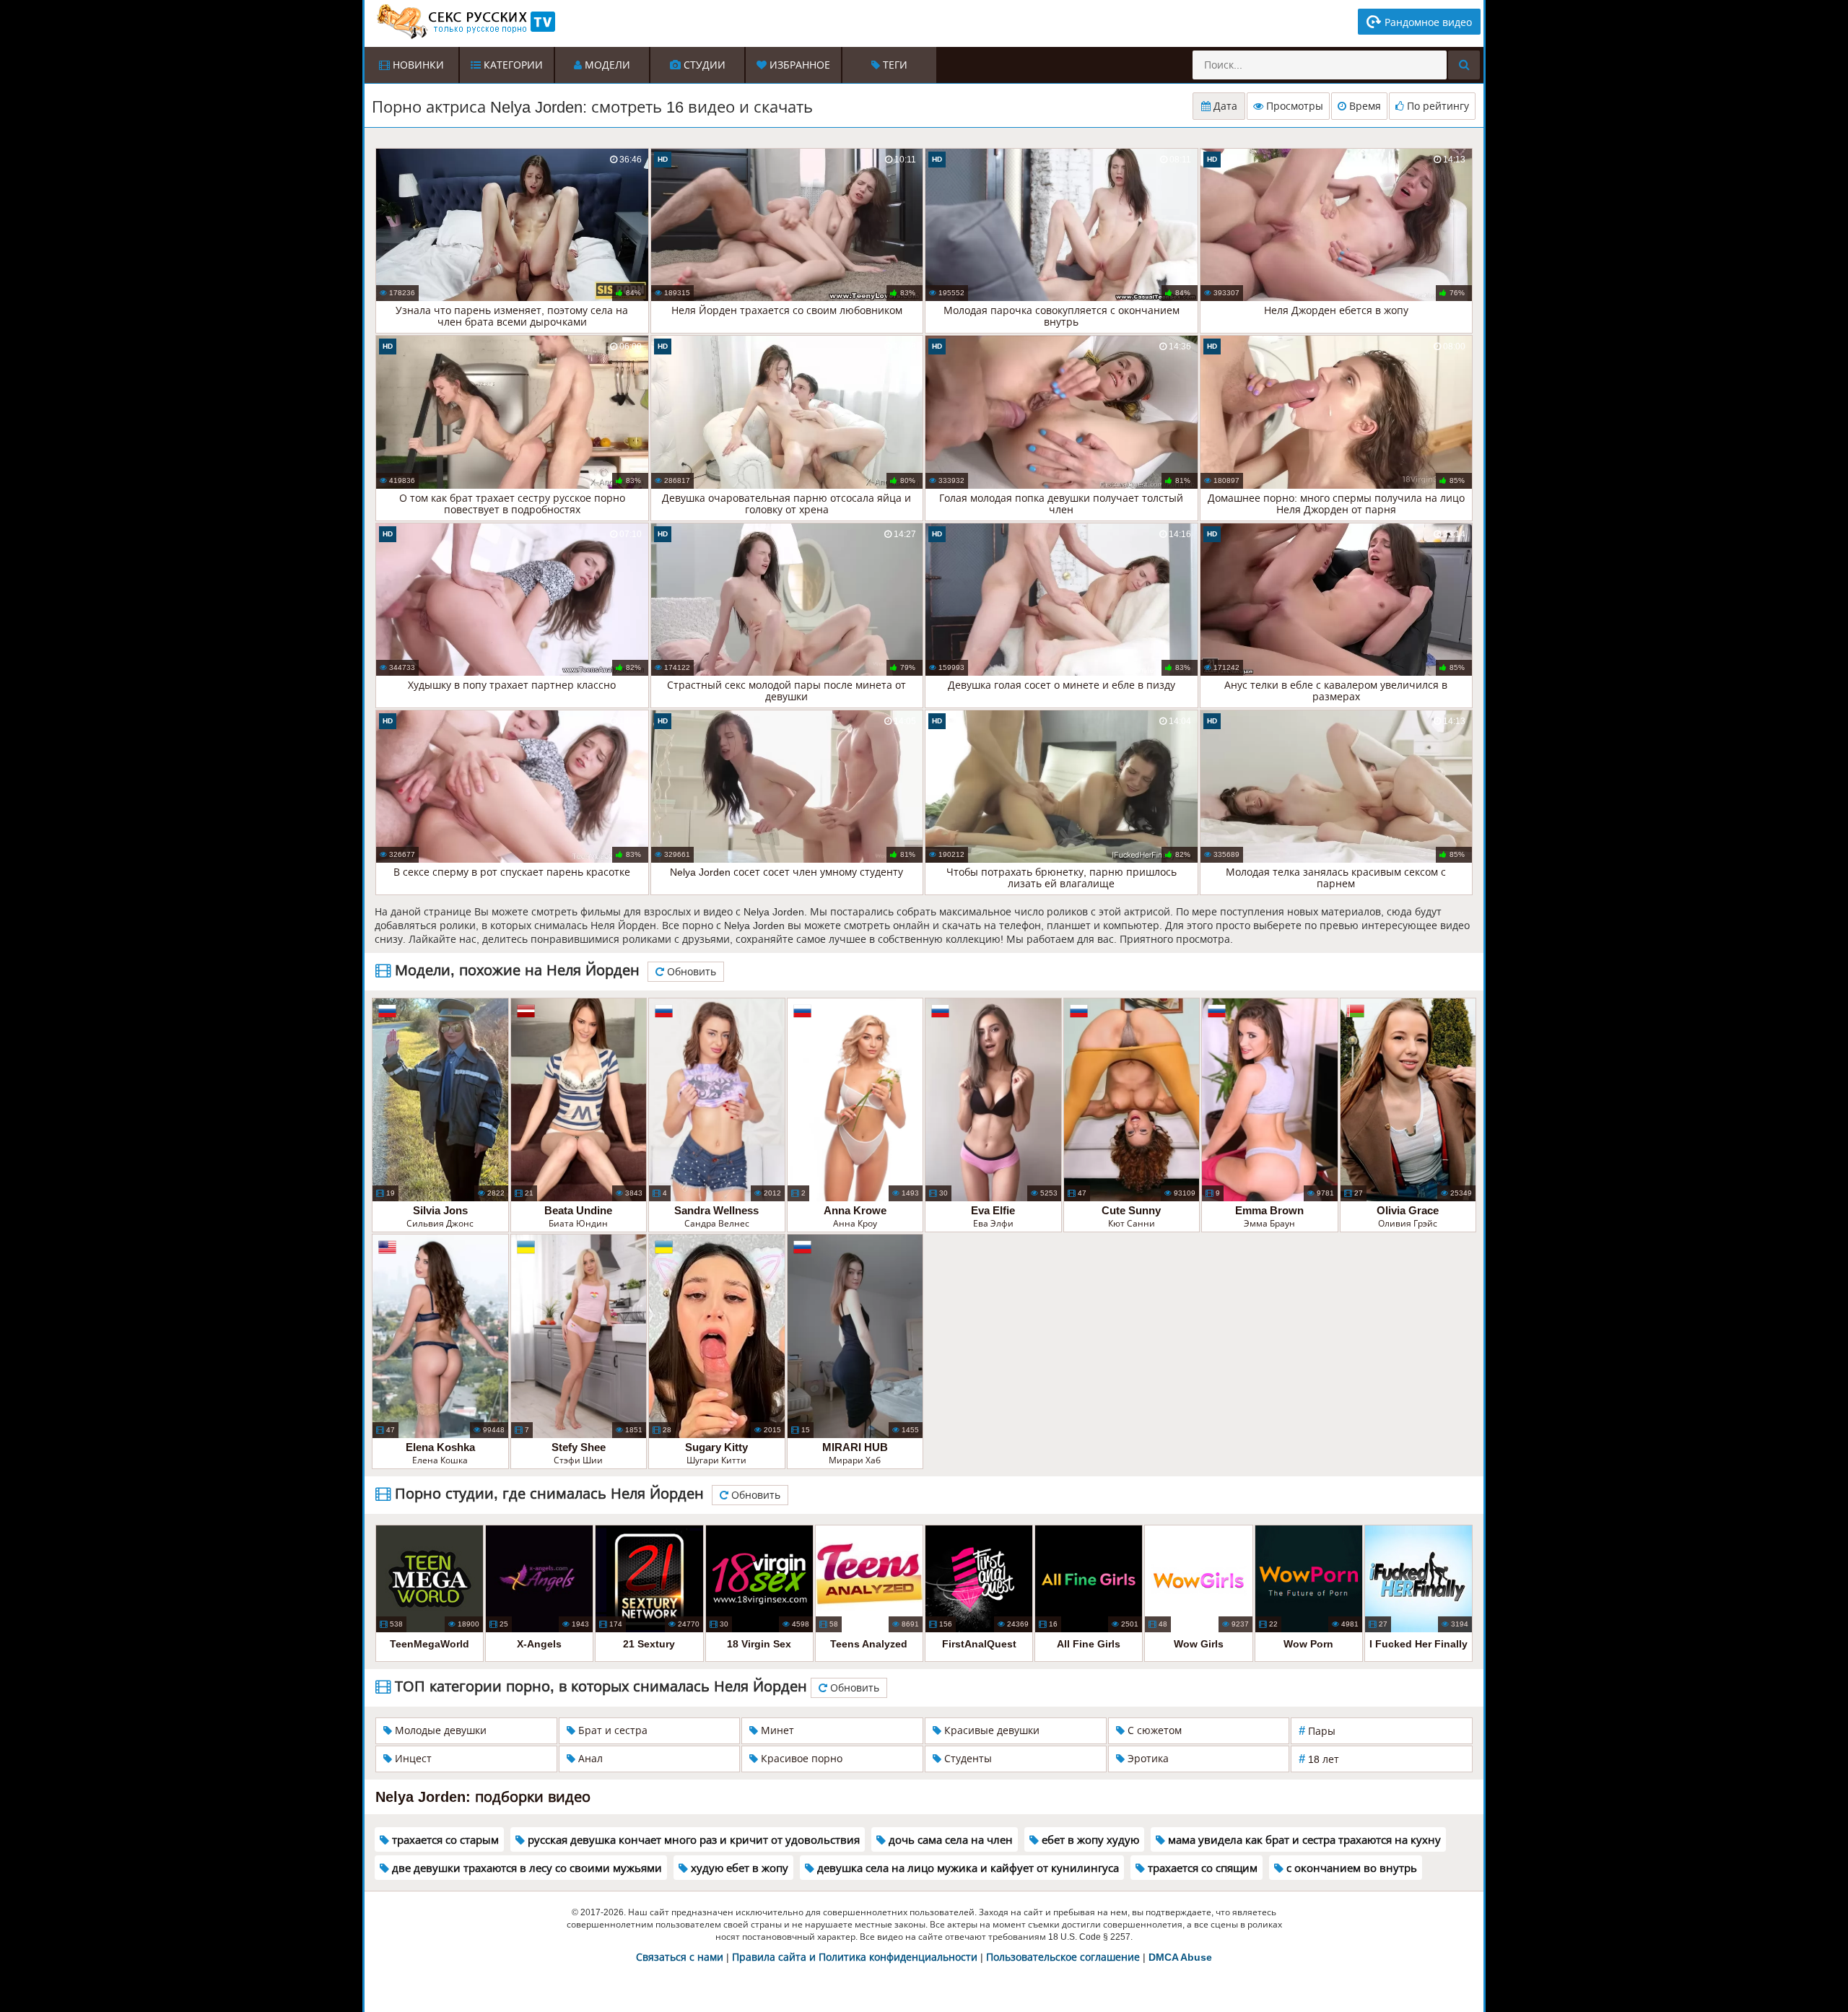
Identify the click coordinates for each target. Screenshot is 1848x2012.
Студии (703, 65)
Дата (1224, 106)
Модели (606, 65)
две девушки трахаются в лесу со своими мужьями (526, 1868)
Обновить (690, 972)
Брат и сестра (611, 1730)
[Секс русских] (465, 22)
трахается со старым (444, 1840)
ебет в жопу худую (1089, 1840)
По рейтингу (1437, 106)
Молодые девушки (439, 1730)
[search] (1464, 65)
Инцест (412, 1759)
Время (1364, 106)
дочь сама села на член (949, 1840)
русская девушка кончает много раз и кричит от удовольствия (692, 1840)
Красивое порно (800, 1759)
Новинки (417, 65)
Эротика (1147, 1759)
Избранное (798, 65)
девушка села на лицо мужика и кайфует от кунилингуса (967, 1868)
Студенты (967, 1759)
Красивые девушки (990, 1730)
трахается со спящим (1201, 1868)
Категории (512, 65)
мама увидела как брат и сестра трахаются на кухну (1303, 1840)
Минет (776, 1730)
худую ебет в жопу (738, 1868)
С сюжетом (1153, 1730)
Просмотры (1293, 106)
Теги (894, 65)
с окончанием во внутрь (1350, 1868)
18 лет (1319, 1759)
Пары (1317, 1731)
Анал (589, 1759)
